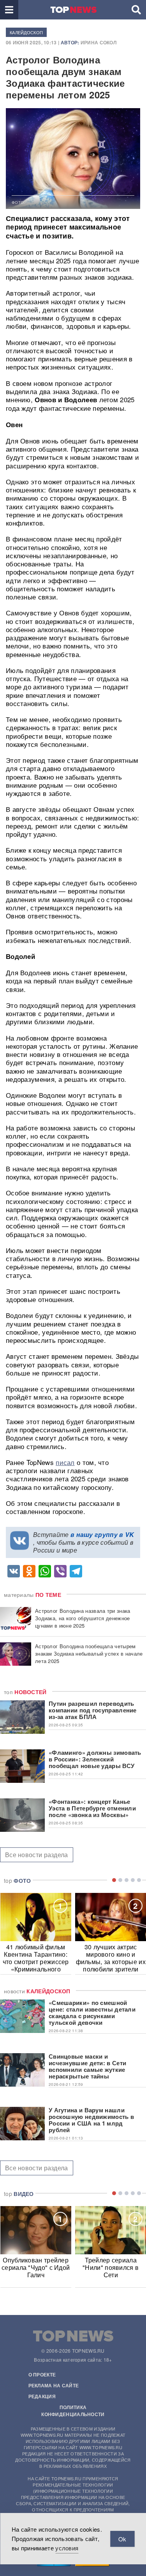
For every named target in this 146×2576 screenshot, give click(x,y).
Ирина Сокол (99, 42)
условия (67, 2548)
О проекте (42, 2374)
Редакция (42, 2396)
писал (65, 1462)
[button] (9, 10)
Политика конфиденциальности (73, 2411)
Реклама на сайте (54, 2385)
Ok (122, 2539)
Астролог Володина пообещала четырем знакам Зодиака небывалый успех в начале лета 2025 (89, 1653)
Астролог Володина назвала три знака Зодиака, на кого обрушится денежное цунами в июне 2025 (83, 1618)
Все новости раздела (37, 1855)
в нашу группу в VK (102, 1534)
